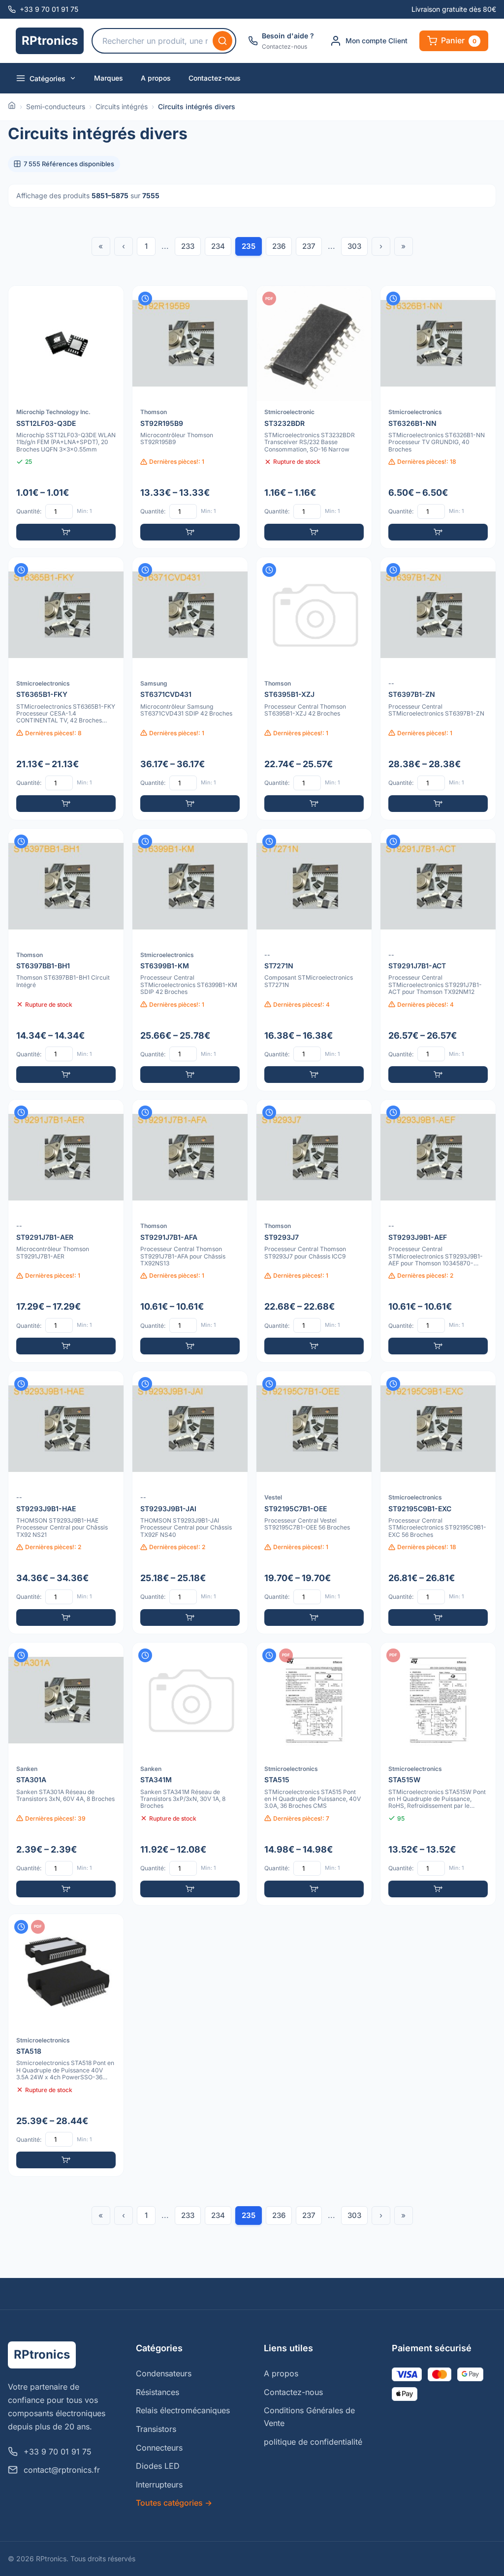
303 (354, 246)
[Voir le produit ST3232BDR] (314, 417)
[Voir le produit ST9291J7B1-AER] (66, 1231)
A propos (156, 78)
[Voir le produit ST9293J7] (314, 1231)
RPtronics (50, 41)
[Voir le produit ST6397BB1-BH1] (66, 960)
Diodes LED (158, 2466)
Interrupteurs (159, 2485)
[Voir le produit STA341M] (190, 1774)
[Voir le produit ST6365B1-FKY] (66, 689)
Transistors (156, 2429)
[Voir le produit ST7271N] (314, 960)
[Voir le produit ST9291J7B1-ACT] (438, 960)
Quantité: (29, 511)
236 (279, 246)
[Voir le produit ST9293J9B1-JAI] (190, 1502)
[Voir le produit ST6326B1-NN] (438, 417)
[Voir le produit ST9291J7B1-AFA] (190, 1231)
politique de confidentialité (313, 2442)
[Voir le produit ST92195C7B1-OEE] (314, 1502)
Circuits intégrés (122, 106)
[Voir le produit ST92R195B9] (190, 417)
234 (218, 246)
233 (188, 246)
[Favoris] (110, 300)
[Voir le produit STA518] (66, 2045)
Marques (109, 78)
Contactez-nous (215, 78)
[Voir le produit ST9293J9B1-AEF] (438, 1231)
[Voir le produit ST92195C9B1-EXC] (438, 1502)
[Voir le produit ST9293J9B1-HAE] (66, 1502)
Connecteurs (159, 2448)
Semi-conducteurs (56, 106)
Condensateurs (164, 2373)
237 (309, 246)
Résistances (157, 2392)
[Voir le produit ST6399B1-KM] (190, 960)
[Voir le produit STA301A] (66, 1774)
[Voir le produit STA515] (314, 1774)
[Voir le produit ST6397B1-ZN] (438, 689)
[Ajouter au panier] (66, 532)
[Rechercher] (222, 41)
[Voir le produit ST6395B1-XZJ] (314, 689)
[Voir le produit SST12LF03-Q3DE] (66, 417)
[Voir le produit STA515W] (438, 1774)
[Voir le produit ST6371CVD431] (190, 689)
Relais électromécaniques (183, 2410)
